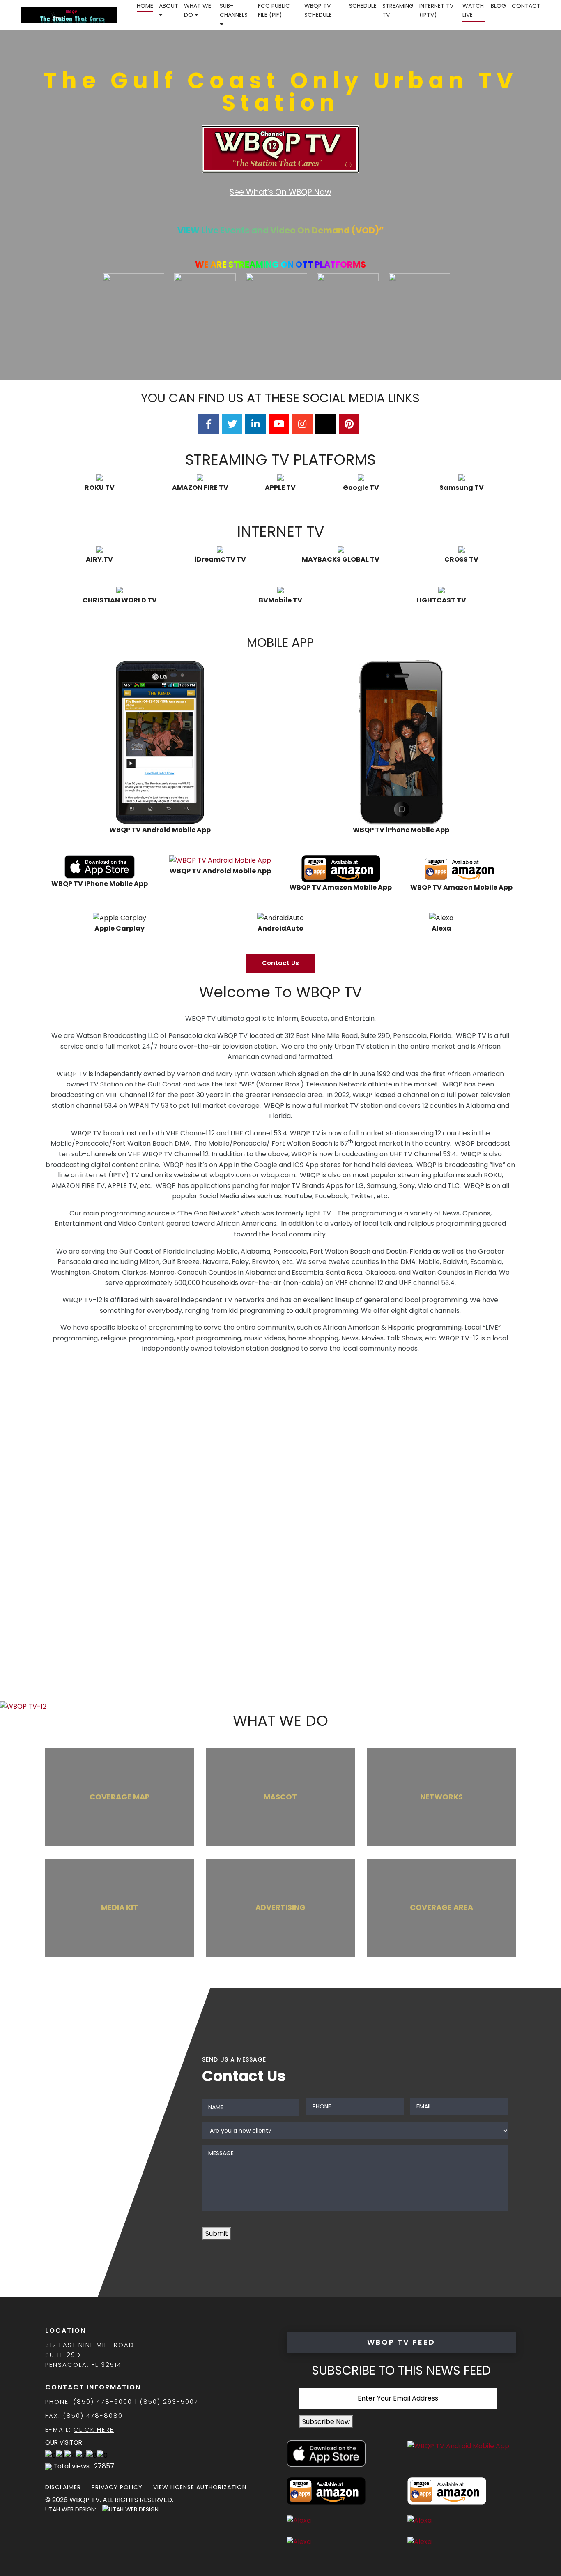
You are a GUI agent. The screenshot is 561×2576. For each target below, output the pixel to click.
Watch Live (473, 10)
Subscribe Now (326, 2422)
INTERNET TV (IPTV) (436, 10)
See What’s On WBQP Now (280, 192)
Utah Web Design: (71, 2509)
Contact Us (280, 963)
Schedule (363, 6)
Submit (217, 2234)
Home (145, 6)
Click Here (94, 2430)
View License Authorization (200, 2487)
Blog (498, 6)
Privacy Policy (117, 2487)
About (169, 6)
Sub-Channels (234, 10)
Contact (526, 6)
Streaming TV (398, 10)
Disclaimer (63, 2487)
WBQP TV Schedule (318, 10)
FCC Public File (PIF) (274, 10)
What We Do (198, 10)
